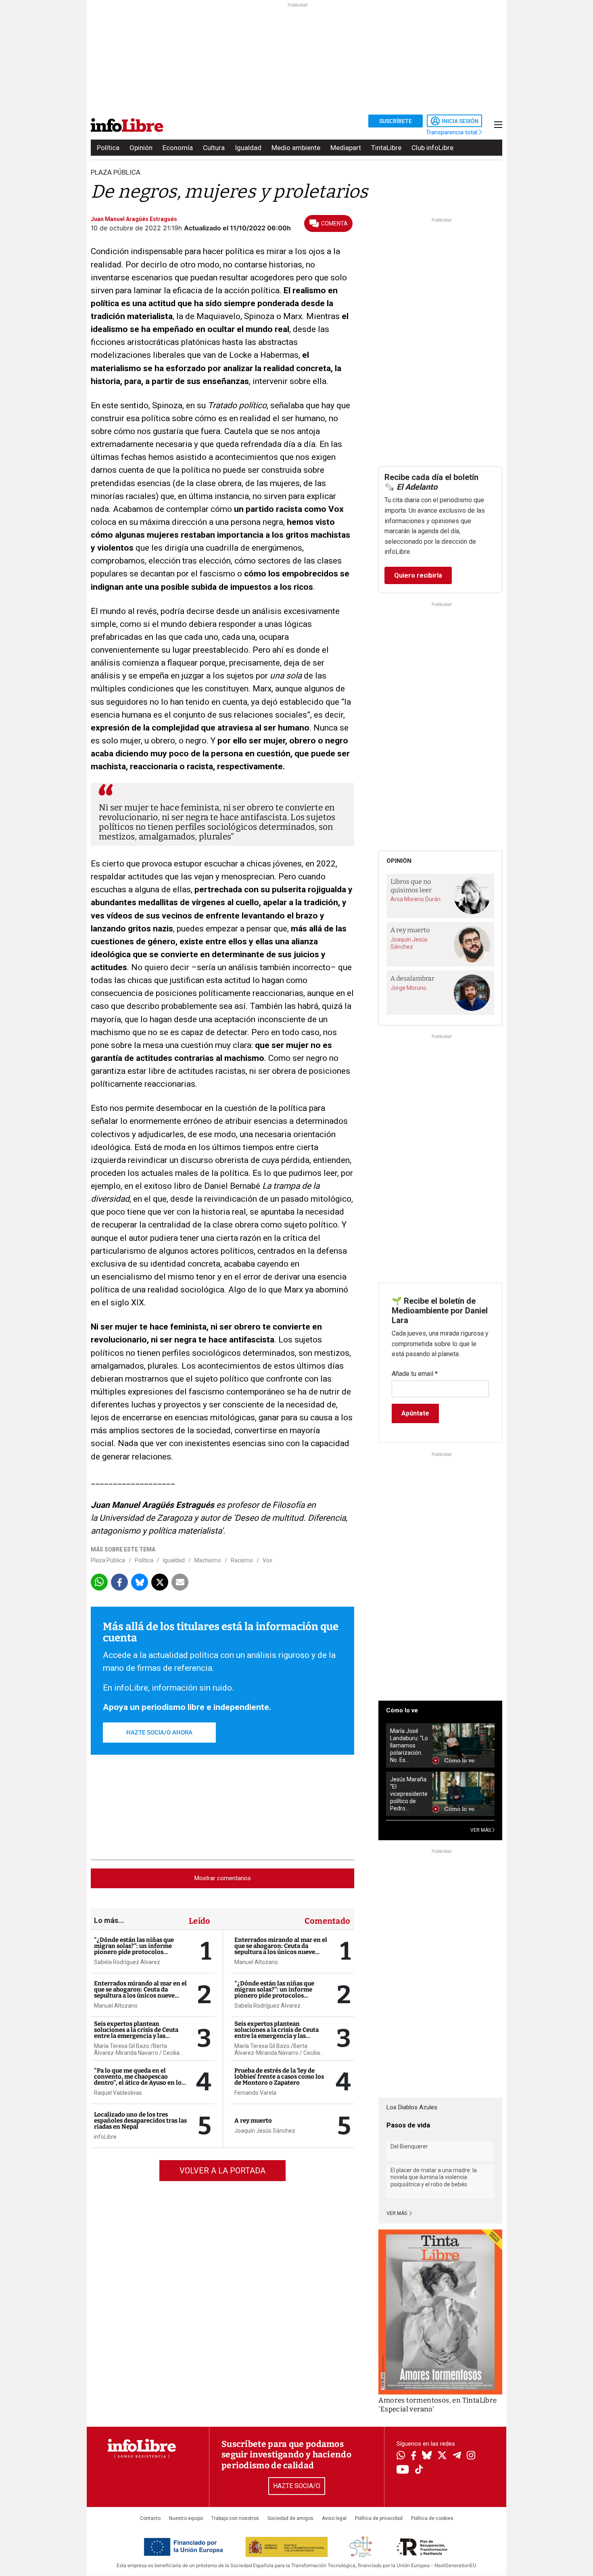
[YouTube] (403, 2470)
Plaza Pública (108, 1560)
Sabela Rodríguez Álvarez (127, 1962)
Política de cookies (432, 2518)
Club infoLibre (432, 148)
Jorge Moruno (408, 988)
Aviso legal (334, 2518)
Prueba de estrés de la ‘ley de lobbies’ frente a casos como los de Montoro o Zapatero (279, 2077)
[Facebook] (413, 2456)
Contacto (150, 2518)
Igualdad (248, 148)
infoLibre (105, 2137)
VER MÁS (481, 1830)
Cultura (214, 148)
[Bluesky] (427, 2456)
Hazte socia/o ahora (159, 1733)
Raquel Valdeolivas (118, 2093)
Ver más (397, 2213)
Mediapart (346, 148)
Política (108, 148)
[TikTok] (419, 2470)
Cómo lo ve (402, 1710)
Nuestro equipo (186, 2518)
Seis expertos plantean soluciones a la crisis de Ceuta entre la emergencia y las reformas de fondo (136, 2033)
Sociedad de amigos (290, 2518)
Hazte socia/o (297, 2486)
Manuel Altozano (116, 2006)
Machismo (208, 1560)
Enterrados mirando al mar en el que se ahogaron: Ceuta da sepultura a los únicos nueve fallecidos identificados (140, 1993)
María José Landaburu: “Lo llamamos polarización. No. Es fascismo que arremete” (409, 1746)
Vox (267, 1560)
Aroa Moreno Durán (416, 899)
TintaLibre (386, 148)
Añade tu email (415, 1374)
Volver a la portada (222, 2171)
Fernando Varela (255, 2093)
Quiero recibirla (418, 575)
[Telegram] (457, 2456)
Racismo (242, 1560)
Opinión (141, 148)
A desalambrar (412, 978)
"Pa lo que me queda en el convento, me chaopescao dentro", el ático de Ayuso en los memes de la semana (139, 2080)
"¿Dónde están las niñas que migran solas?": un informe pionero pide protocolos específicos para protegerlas (135, 1949)
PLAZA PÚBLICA (116, 172)
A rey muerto (253, 2121)
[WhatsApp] (401, 2456)
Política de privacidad (379, 2518)
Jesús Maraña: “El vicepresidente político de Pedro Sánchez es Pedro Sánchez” (409, 1794)
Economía (178, 148)
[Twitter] (442, 2456)
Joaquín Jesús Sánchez (265, 2131)
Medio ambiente (296, 148)
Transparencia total (452, 132)
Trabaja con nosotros (235, 2518)
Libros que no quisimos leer (411, 886)
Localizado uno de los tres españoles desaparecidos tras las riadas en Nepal (140, 2121)
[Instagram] (471, 2456)
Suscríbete (396, 121)
